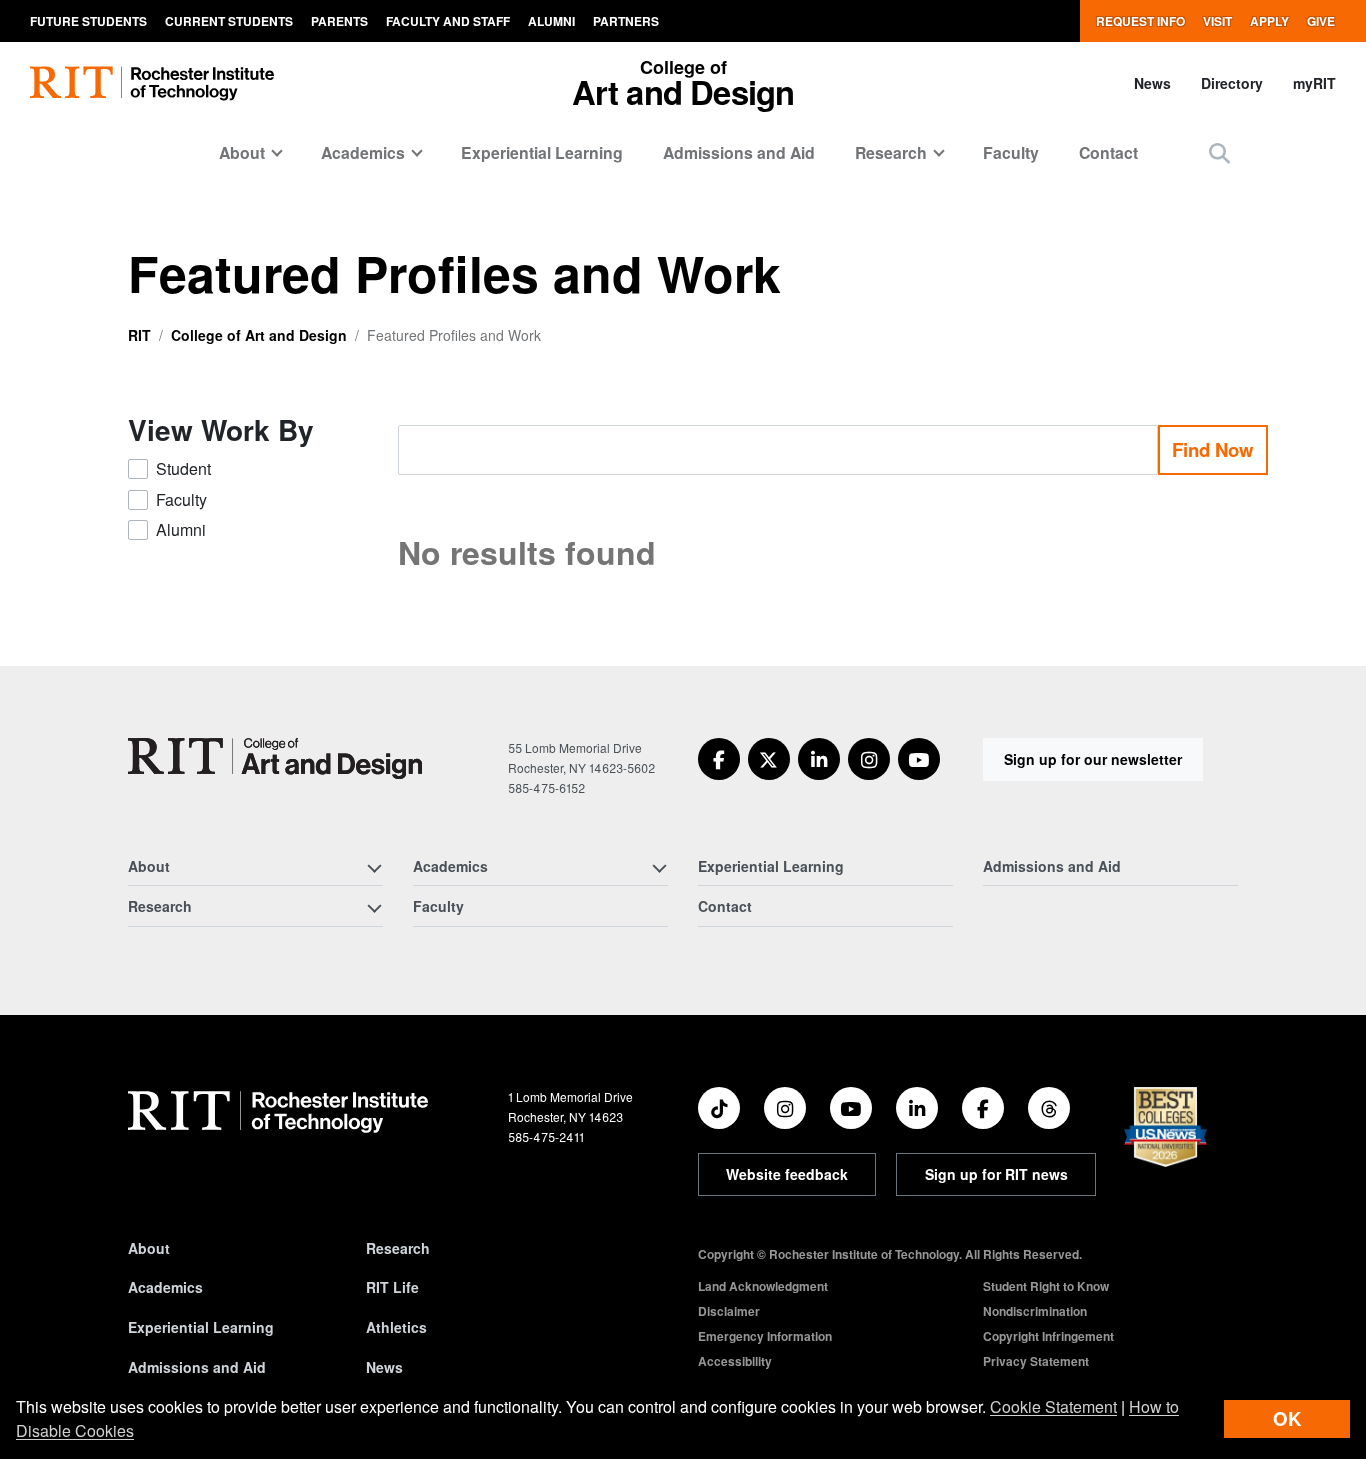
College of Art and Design (259, 335)
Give (1321, 21)
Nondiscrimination (1035, 1311)
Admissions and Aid (739, 152)
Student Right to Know (1046, 1286)
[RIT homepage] (152, 83)
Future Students (88, 21)
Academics (165, 1287)
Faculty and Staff (448, 21)
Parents (339, 21)
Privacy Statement (1036, 1361)
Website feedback (787, 1174)
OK (1287, 1418)
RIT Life (392, 1287)
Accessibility (735, 1361)
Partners (626, 21)
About (149, 1248)
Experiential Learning (542, 152)
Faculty (1011, 152)
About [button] (242, 152)
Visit (1217, 21)
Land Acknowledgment (763, 1286)
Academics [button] (363, 152)
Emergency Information (765, 1336)
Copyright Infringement (1048, 1336)
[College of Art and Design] (275, 758)
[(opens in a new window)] (719, 759)
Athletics (396, 1327)
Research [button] (891, 152)
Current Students (229, 21)
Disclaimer (729, 1311)
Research (398, 1248)
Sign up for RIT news (996, 1174)
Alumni (551, 21)
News (1152, 83)
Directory (1232, 83)
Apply (1269, 21)
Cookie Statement (1053, 1406)
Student (183, 468)
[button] (1219, 152)
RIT (139, 335)
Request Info (1140, 21)
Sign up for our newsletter (1093, 759)
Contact (1108, 152)
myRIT (1314, 83)
